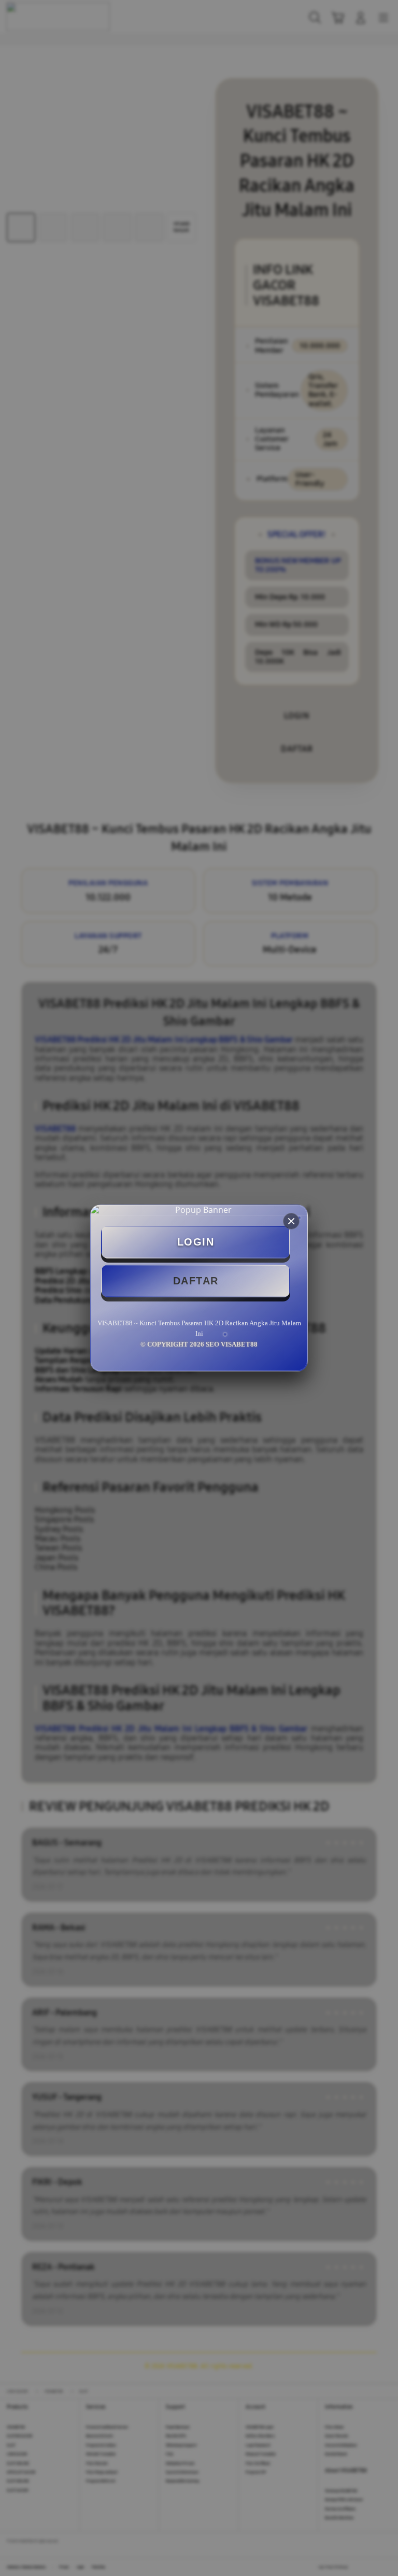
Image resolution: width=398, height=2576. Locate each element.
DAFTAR (196, 1281)
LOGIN (196, 1242)
